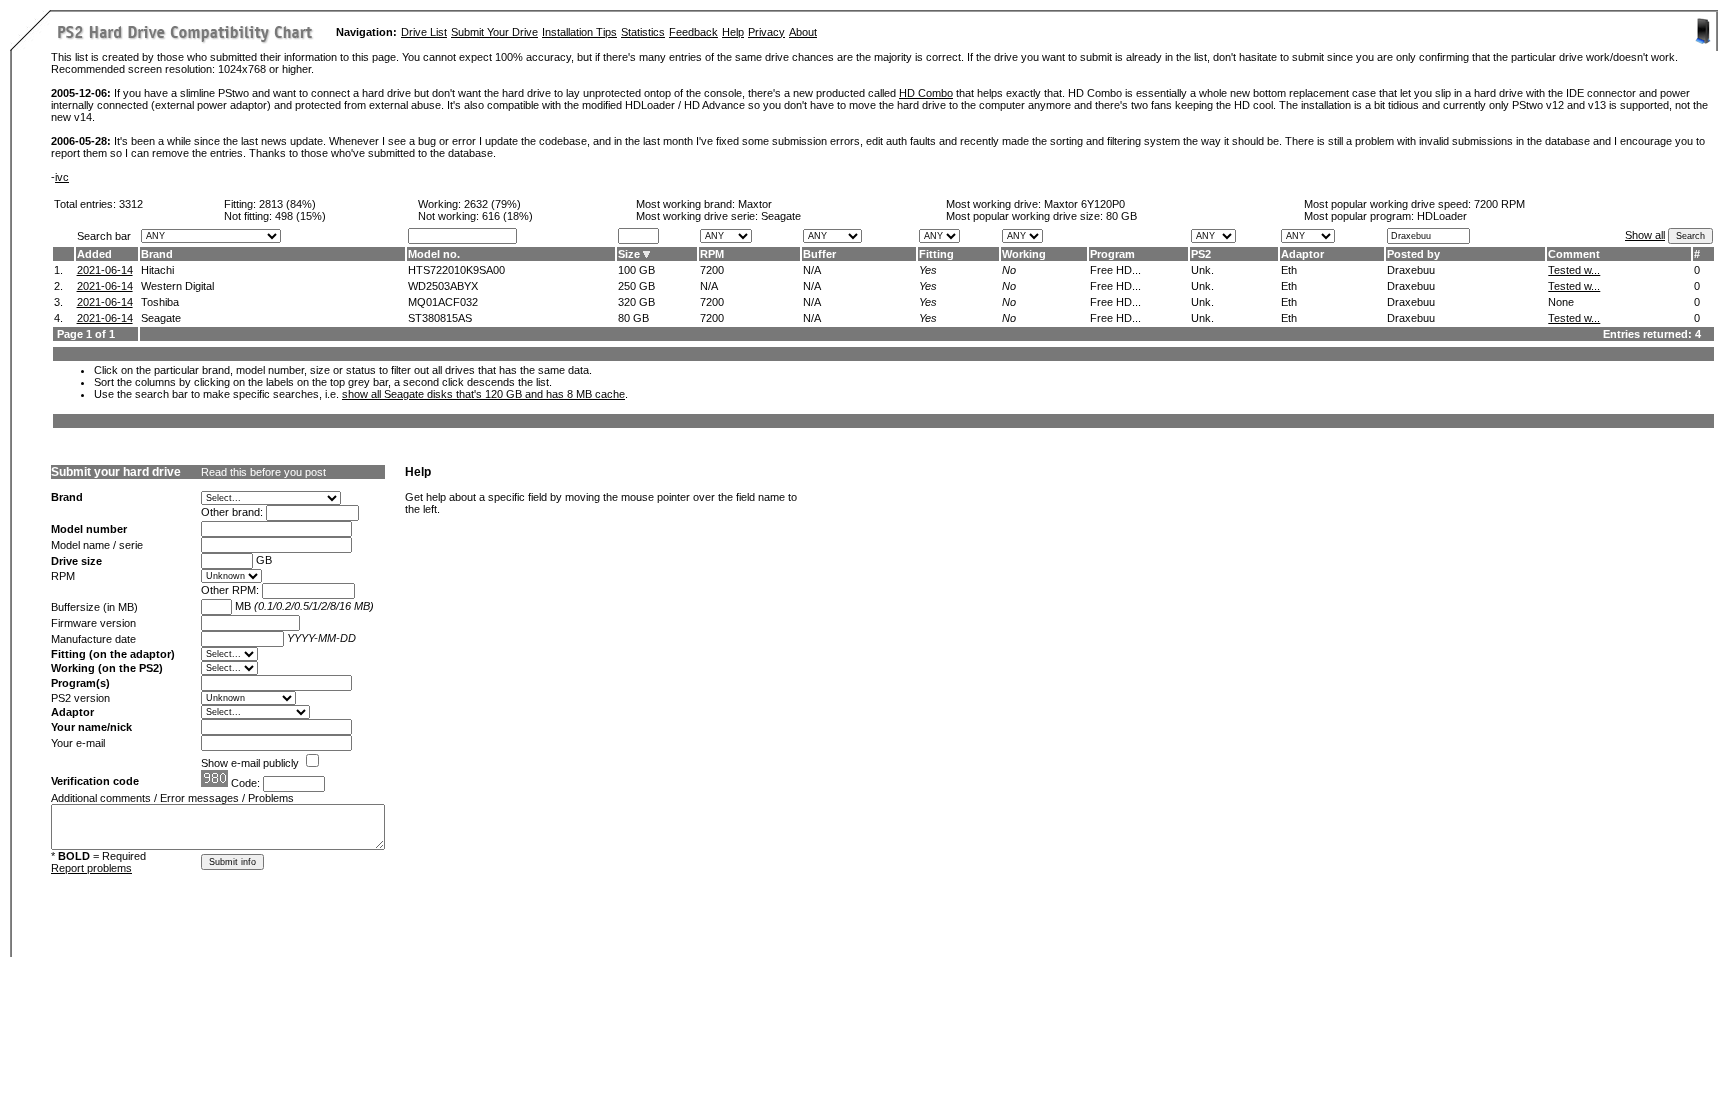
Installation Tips (579, 32)
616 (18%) (507, 216)
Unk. (1202, 270)
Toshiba (160, 302)
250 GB (636, 286)
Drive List (424, 32)
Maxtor (755, 204)
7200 (712, 270)
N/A (812, 270)
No (1009, 270)
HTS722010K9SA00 (456, 270)
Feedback (693, 32)
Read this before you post (263, 472)
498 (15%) (300, 216)
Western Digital (177, 286)
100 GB (636, 270)
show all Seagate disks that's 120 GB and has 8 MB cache (483, 394)
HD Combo (926, 93)
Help (733, 32)
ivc (62, 177)
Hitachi (157, 270)
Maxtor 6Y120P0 (1084, 204)
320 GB (636, 302)
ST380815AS (440, 318)
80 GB (1121, 216)
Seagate (161, 318)
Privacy (766, 32)
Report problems (91, 868)
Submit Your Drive (494, 32)
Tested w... (1574, 270)
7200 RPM (1499, 204)
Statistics (643, 32)
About (803, 32)
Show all (1645, 235)
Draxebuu (1411, 270)
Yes (928, 270)
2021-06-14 (105, 270)
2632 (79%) (492, 204)
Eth (1289, 270)
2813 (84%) (287, 204)
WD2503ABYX (443, 286)
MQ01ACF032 (443, 302)
